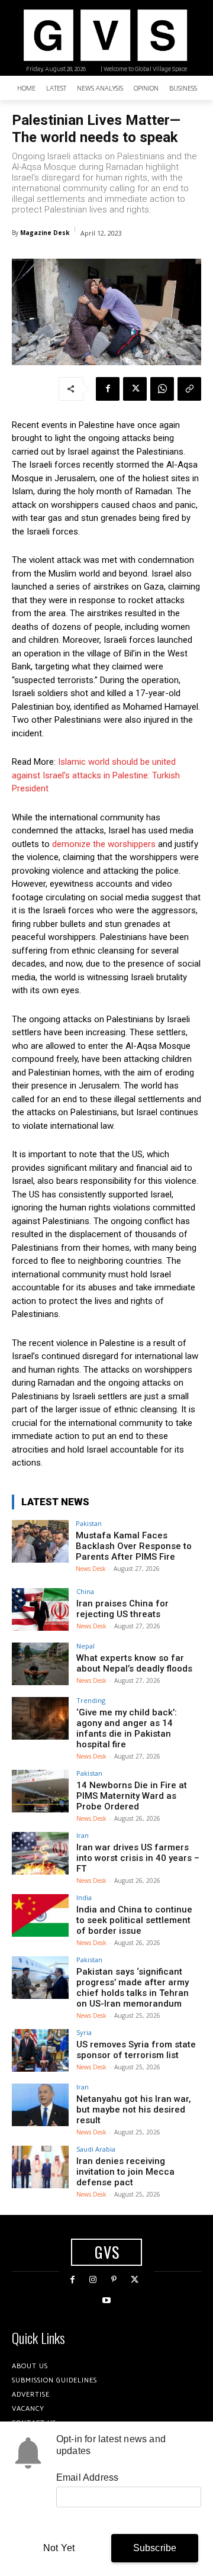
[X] (135, 389)
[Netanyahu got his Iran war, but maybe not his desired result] (40, 2105)
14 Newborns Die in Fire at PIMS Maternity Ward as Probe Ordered (132, 1796)
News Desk (91, 1569)
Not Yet (59, 2548)
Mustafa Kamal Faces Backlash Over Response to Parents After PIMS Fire (134, 1546)
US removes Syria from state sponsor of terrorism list (136, 2050)
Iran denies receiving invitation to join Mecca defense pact (125, 2172)
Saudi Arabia (96, 2149)
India (84, 1897)
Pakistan (89, 1523)
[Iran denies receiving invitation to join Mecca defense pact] (40, 2167)
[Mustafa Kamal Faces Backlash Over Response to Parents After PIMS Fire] (40, 1541)
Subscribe (155, 2548)
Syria (84, 2032)
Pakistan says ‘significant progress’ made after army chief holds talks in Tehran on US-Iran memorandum (133, 1988)
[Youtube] (106, 2300)
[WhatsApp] (162, 389)
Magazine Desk (45, 233)
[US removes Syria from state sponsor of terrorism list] (40, 2050)
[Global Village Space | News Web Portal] (105, 35)
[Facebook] (108, 389)
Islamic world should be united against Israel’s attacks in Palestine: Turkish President (96, 775)
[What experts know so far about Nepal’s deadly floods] (40, 1664)
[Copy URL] (189, 389)
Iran (83, 1835)
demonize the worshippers (104, 844)
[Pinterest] (114, 2280)
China (85, 1591)
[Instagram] (93, 2280)
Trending (91, 1700)
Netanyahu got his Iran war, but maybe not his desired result (134, 2110)
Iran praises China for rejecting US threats (122, 1609)
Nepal (85, 1646)
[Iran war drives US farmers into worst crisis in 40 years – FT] (40, 1853)
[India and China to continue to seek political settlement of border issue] (40, 1915)
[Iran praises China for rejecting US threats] (40, 1609)
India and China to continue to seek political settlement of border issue (134, 1920)
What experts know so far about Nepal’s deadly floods (134, 1663)
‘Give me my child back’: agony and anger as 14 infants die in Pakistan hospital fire (127, 1728)
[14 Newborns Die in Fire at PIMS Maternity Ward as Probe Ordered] (40, 1791)
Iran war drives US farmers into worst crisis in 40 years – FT (138, 1858)
